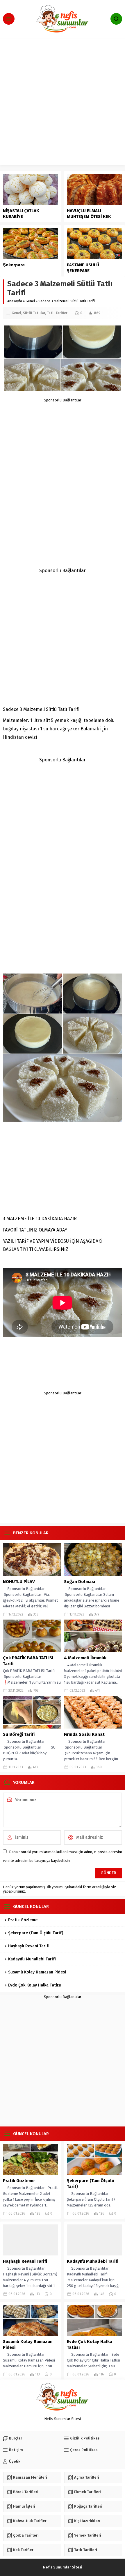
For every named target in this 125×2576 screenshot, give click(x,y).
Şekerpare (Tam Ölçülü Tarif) (36, 1933)
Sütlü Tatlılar (34, 313)
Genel (30, 301)
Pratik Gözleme (23, 1920)
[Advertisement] (63, 103)
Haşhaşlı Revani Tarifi (29, 1946)
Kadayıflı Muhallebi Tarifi (32, 1959)
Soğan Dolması (80, 1582)
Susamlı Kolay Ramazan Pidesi (37, 1972)
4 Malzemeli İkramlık (85, 1658)
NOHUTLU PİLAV (19, 1582)
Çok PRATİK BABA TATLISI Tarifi (28, 1661)
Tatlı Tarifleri (58, 313)
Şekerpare (14, 265)
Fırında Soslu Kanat (84, 1734)
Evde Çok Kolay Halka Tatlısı (35, 1985)
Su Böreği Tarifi (19, 1734)
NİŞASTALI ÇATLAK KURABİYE (21, 214)
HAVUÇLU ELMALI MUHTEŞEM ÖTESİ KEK (89, 214)
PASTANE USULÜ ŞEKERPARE (83, 268)
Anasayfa (15, 301)
